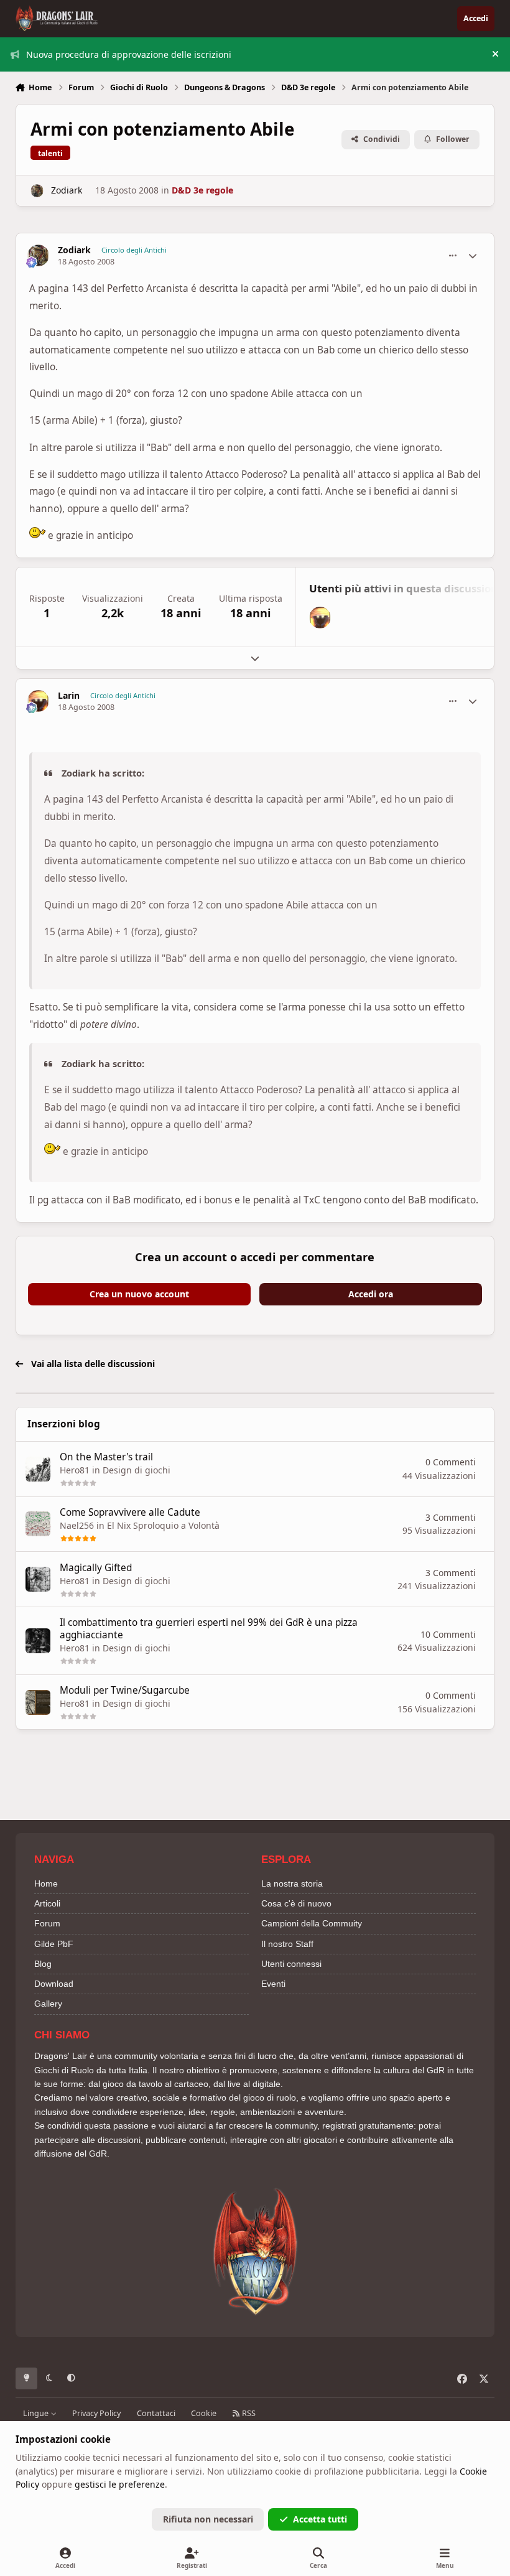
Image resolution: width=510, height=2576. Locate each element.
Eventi (273, 1984)
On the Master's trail (106, 1457)
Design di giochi (137, 1470)
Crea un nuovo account (139, 1294)
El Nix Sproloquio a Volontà (163, 1525)
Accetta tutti (320, 2519)
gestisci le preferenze (120, 2484)
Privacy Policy (96, 2413)
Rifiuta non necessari (208, 2519)
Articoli (47, 1903)
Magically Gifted (96, 1568)
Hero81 (75, 1470)
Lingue (37, 2413)
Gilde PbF (54, 1944)
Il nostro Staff (287, 1944)
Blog (43, 1964)
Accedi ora (371, 1294)
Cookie (204, 2413)
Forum (47, 1923)
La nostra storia (292, 1883)
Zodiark (67, 190)
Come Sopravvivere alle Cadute (130, 1512)
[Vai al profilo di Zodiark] (37, 191)
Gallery (48, 2004)
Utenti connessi (291, 1964)
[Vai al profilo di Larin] (320, 618)
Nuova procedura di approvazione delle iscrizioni (129, 54)
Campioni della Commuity (312, 1923)
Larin (69, 696)
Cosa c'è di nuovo (296, 1903)
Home (46, 1883)
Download (54, 1984)
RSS (248, 2413)
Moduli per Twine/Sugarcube (125, 1690)
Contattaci (156, 2413)
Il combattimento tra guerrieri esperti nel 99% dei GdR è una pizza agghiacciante (209, 1629)
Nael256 (77, 1525)
